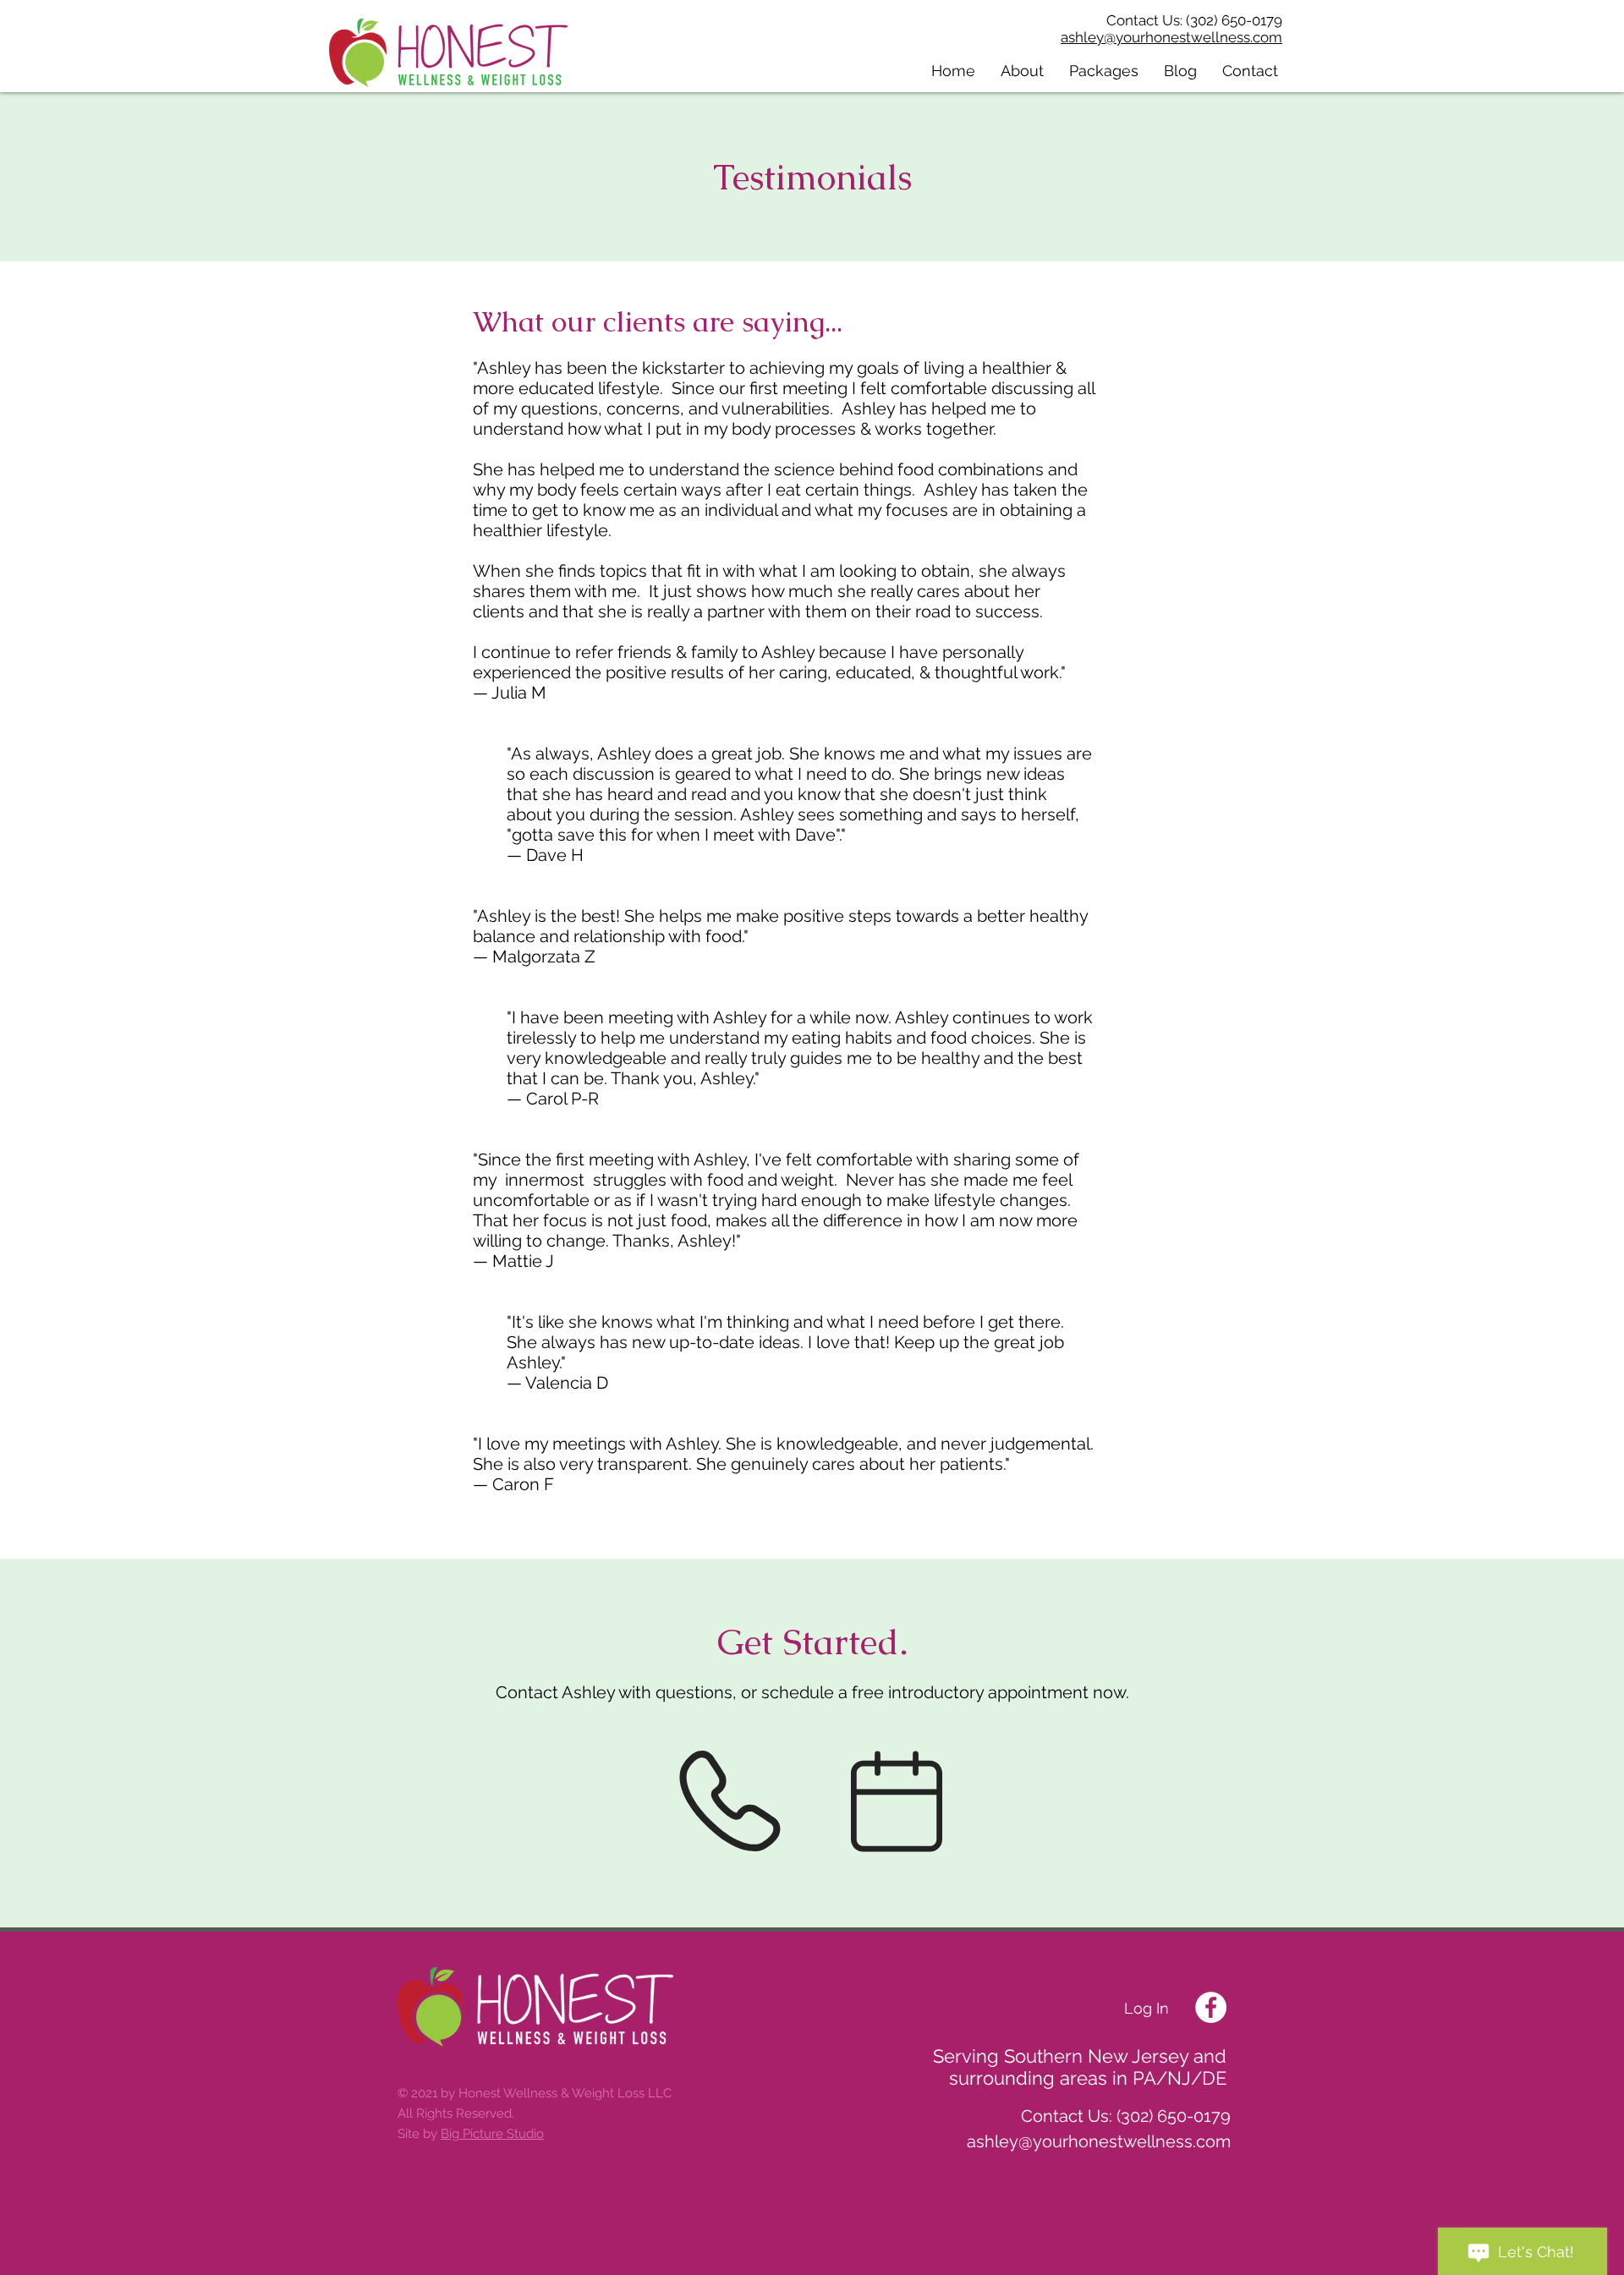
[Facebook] (1211, 2007)
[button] (1022, 71)
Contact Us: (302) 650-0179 (1194, 20)
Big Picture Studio (492, 2134)
